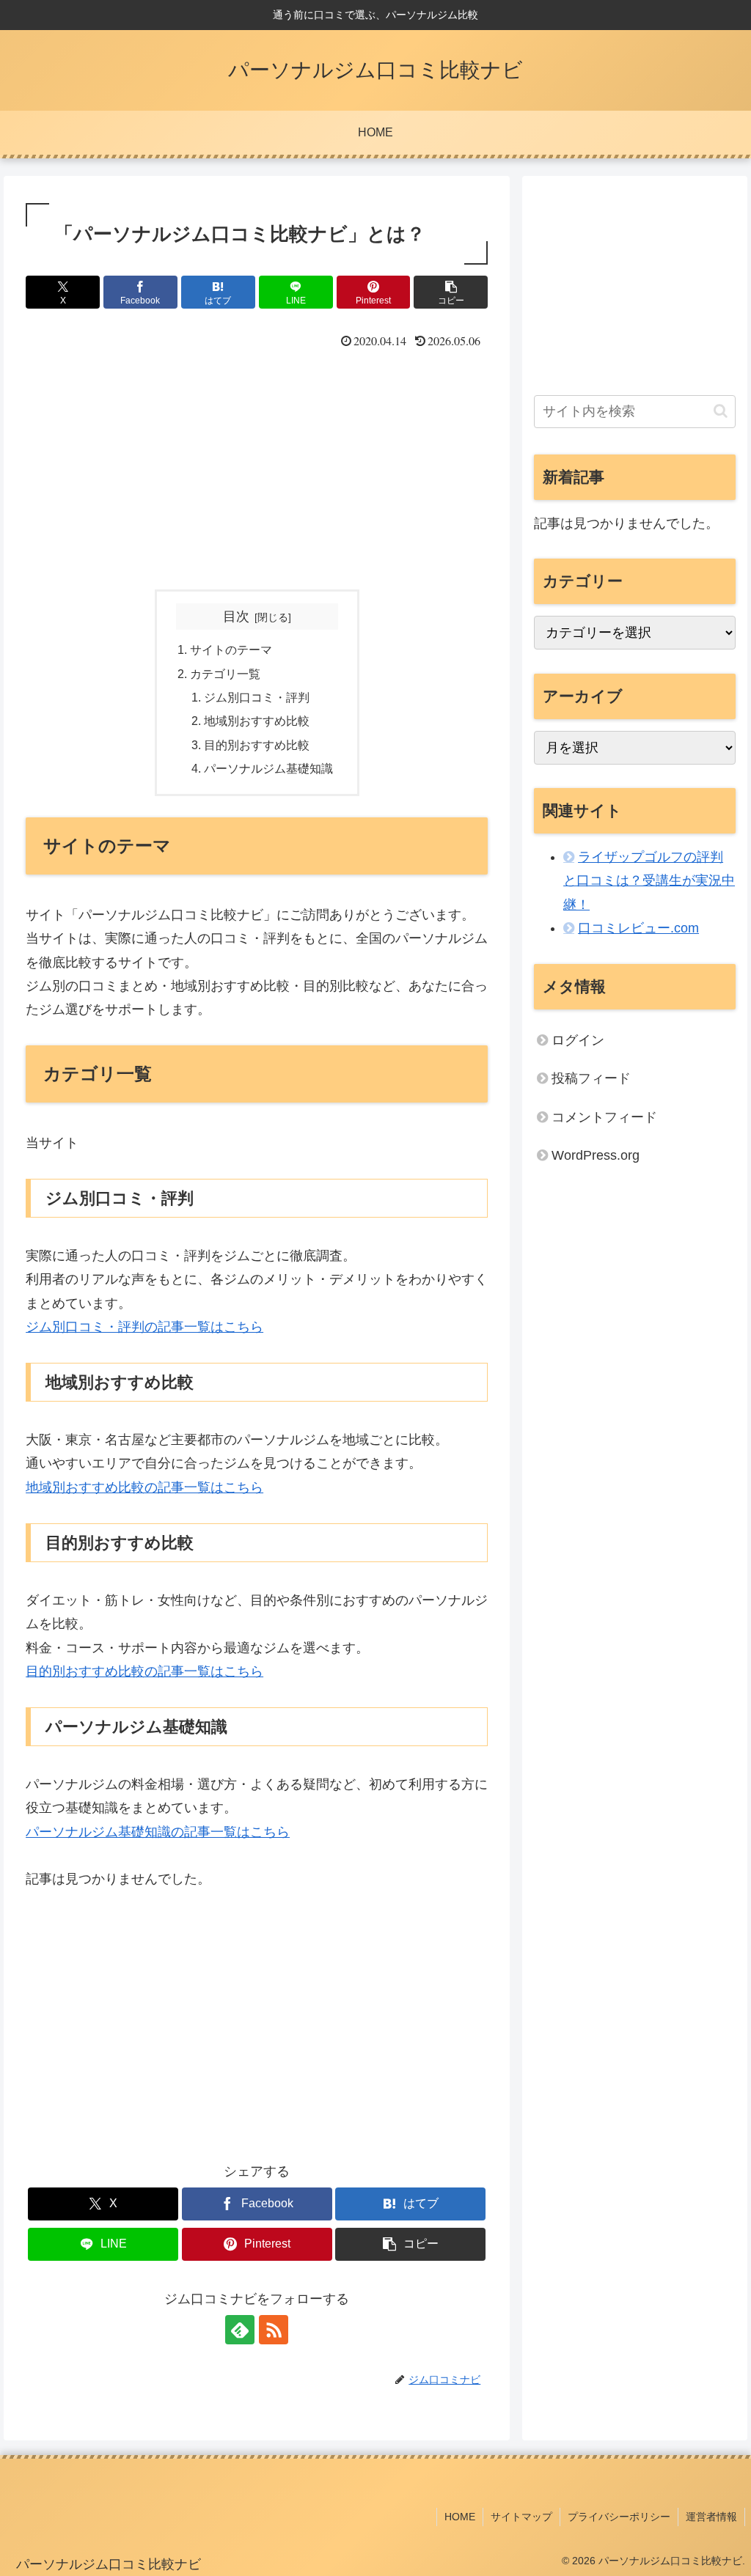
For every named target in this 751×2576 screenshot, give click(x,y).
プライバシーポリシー (619, 2517)
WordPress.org (596, 1155)
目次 (236, 617)
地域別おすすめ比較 (257, 721)
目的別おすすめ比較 (257, 745)
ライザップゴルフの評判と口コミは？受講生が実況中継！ (649, 881)
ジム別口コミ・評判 (257, 697)
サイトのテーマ (231, 649)
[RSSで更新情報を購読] (274, 2330)
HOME (460, 2517)
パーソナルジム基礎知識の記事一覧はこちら (158, 1832)
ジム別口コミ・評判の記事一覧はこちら (144, 1327)
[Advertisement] (257, 463)
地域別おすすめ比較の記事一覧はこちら (144, 1487)
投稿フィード (591, 1078)
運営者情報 (711, 2517)
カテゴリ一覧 (225, 674)
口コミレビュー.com (638, 928)
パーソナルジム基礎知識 (268, 768)
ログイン (578, 1040)
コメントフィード (604, 1117)
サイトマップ (521, 2517)
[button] (451, 292)
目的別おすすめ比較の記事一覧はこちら (144, 1671)
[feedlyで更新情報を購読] (240, 2330)
